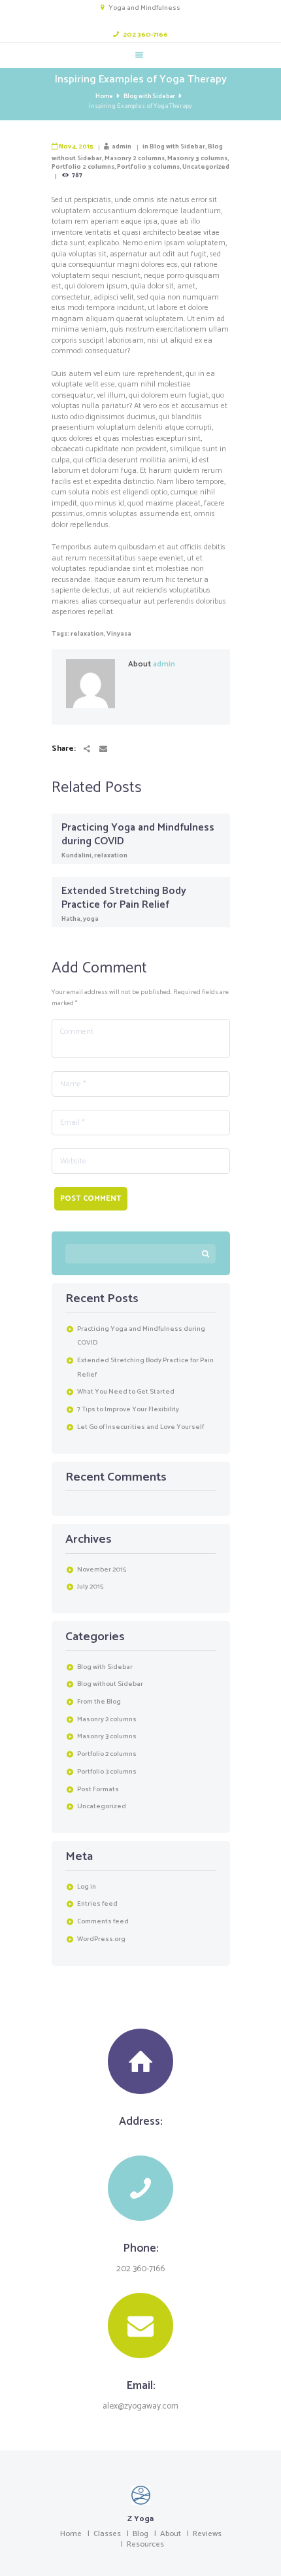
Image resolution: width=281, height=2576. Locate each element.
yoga (91, 919)
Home (104, 96)
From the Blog (99, 1702)
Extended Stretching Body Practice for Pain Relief (124, 898)
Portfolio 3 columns (148, 167)
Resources (145, 2544)
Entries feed (97, 1904)
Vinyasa (119, 634)
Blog (140, 2534)
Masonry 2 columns (135, 158)
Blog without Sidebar (110, 1684)
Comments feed (103, 1921)
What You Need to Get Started (126, 1392)
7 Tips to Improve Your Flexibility (128, 1409)
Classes (107, 2534)
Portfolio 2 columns (83, 167)
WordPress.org (101, 1939)
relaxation (87, 634)
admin (122, 146)
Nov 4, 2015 (76, 146)
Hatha (71, 919)
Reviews (207, 2534)
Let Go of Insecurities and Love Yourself (140, 1427)
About (171, 2534)
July (90, 1587)
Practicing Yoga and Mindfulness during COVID (138, 834)
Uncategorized (206, 167)
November (102, 1570)
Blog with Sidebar (149, 96)
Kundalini (76, 855)
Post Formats (98, 1789)
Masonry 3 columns (197, 158)
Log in (87, 1887)
